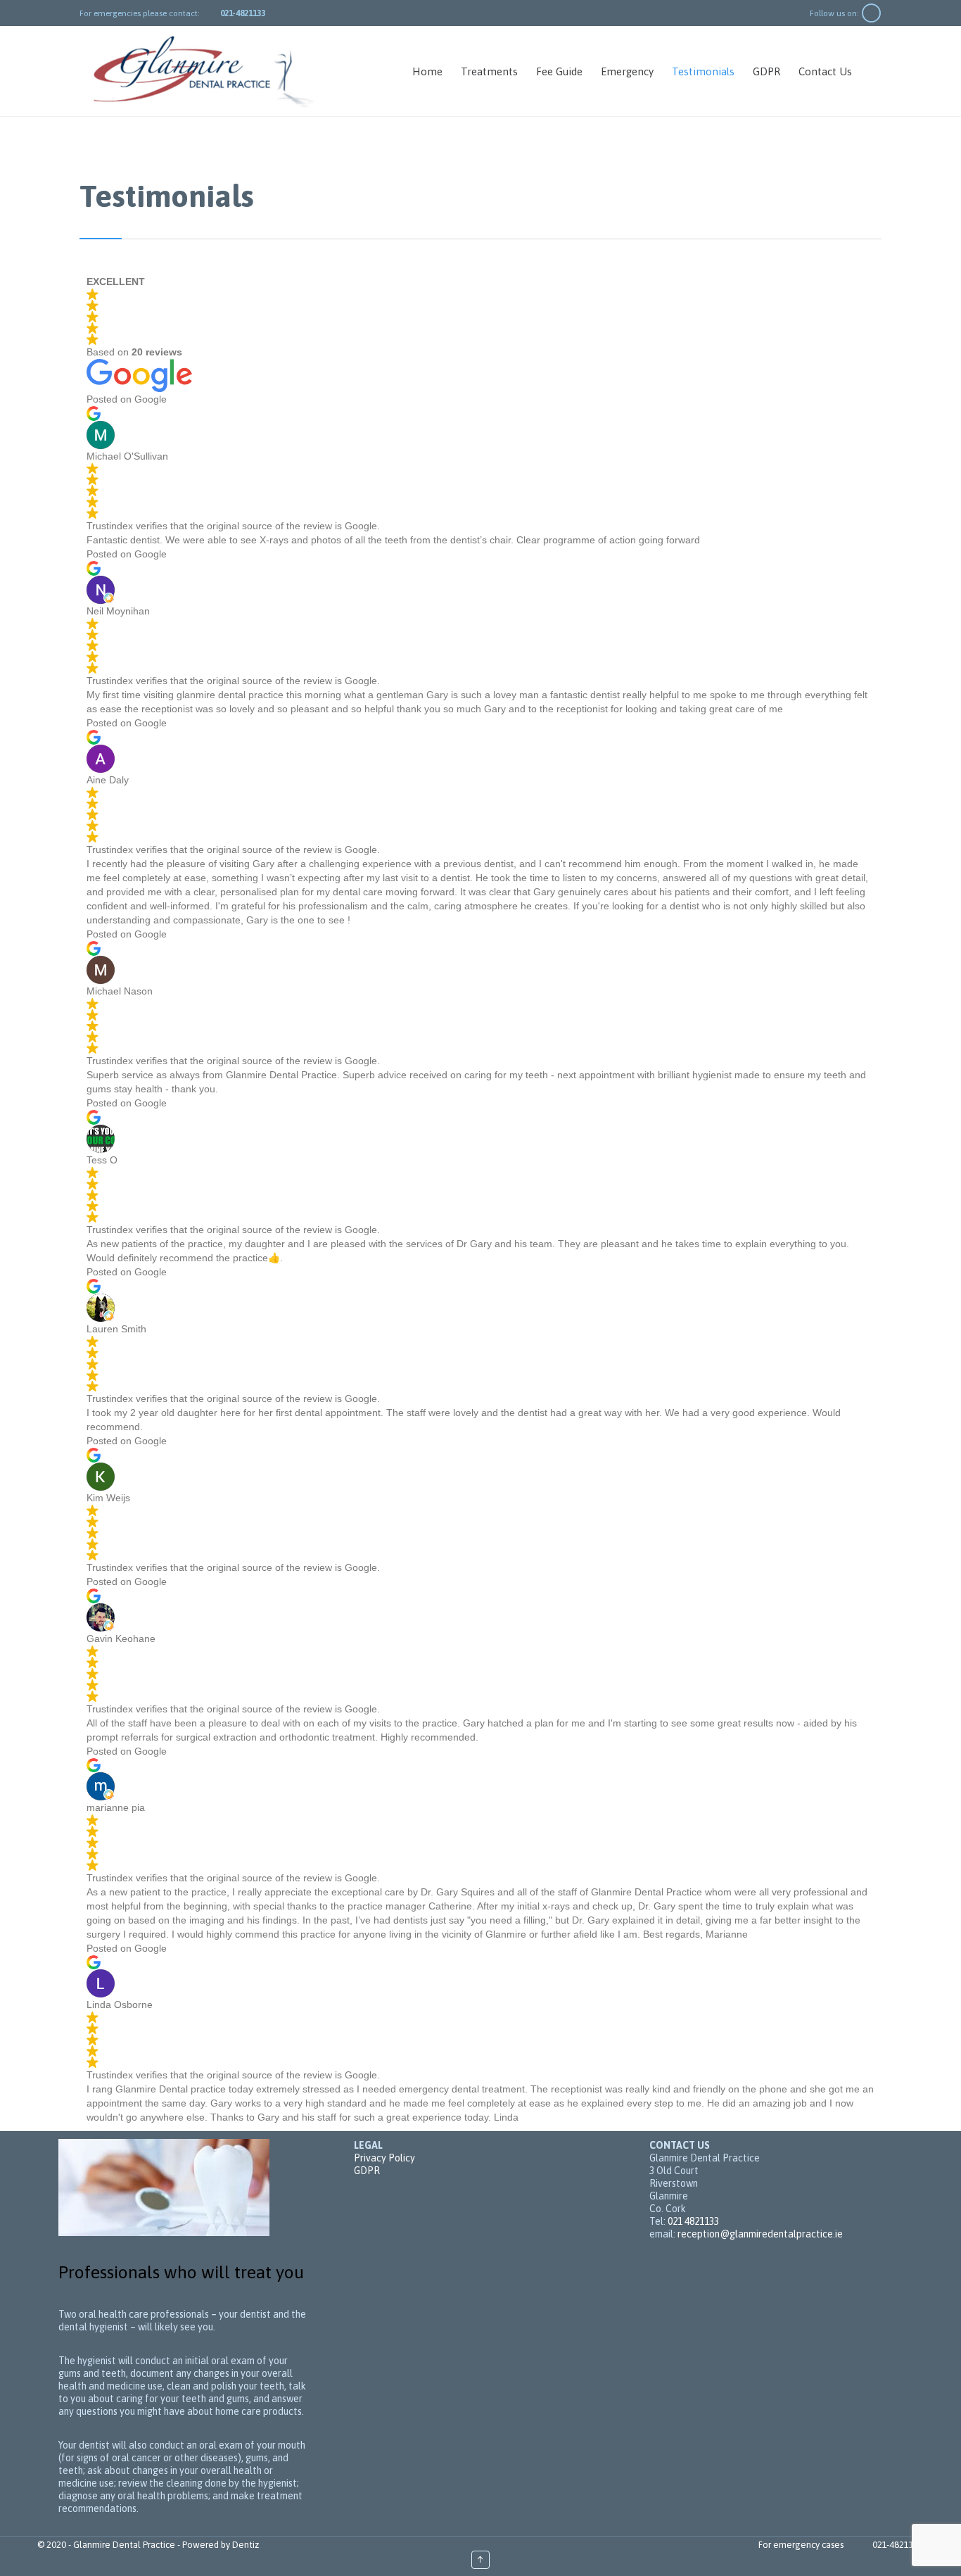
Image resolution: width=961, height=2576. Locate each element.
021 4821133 (693, 2221)
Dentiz (246, 2545)
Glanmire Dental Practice (124, 2545)
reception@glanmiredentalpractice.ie (760, 2234)
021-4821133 (898, 2545)
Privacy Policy (384, 2158)
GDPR (367, 2171)
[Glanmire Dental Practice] (203, 71)
